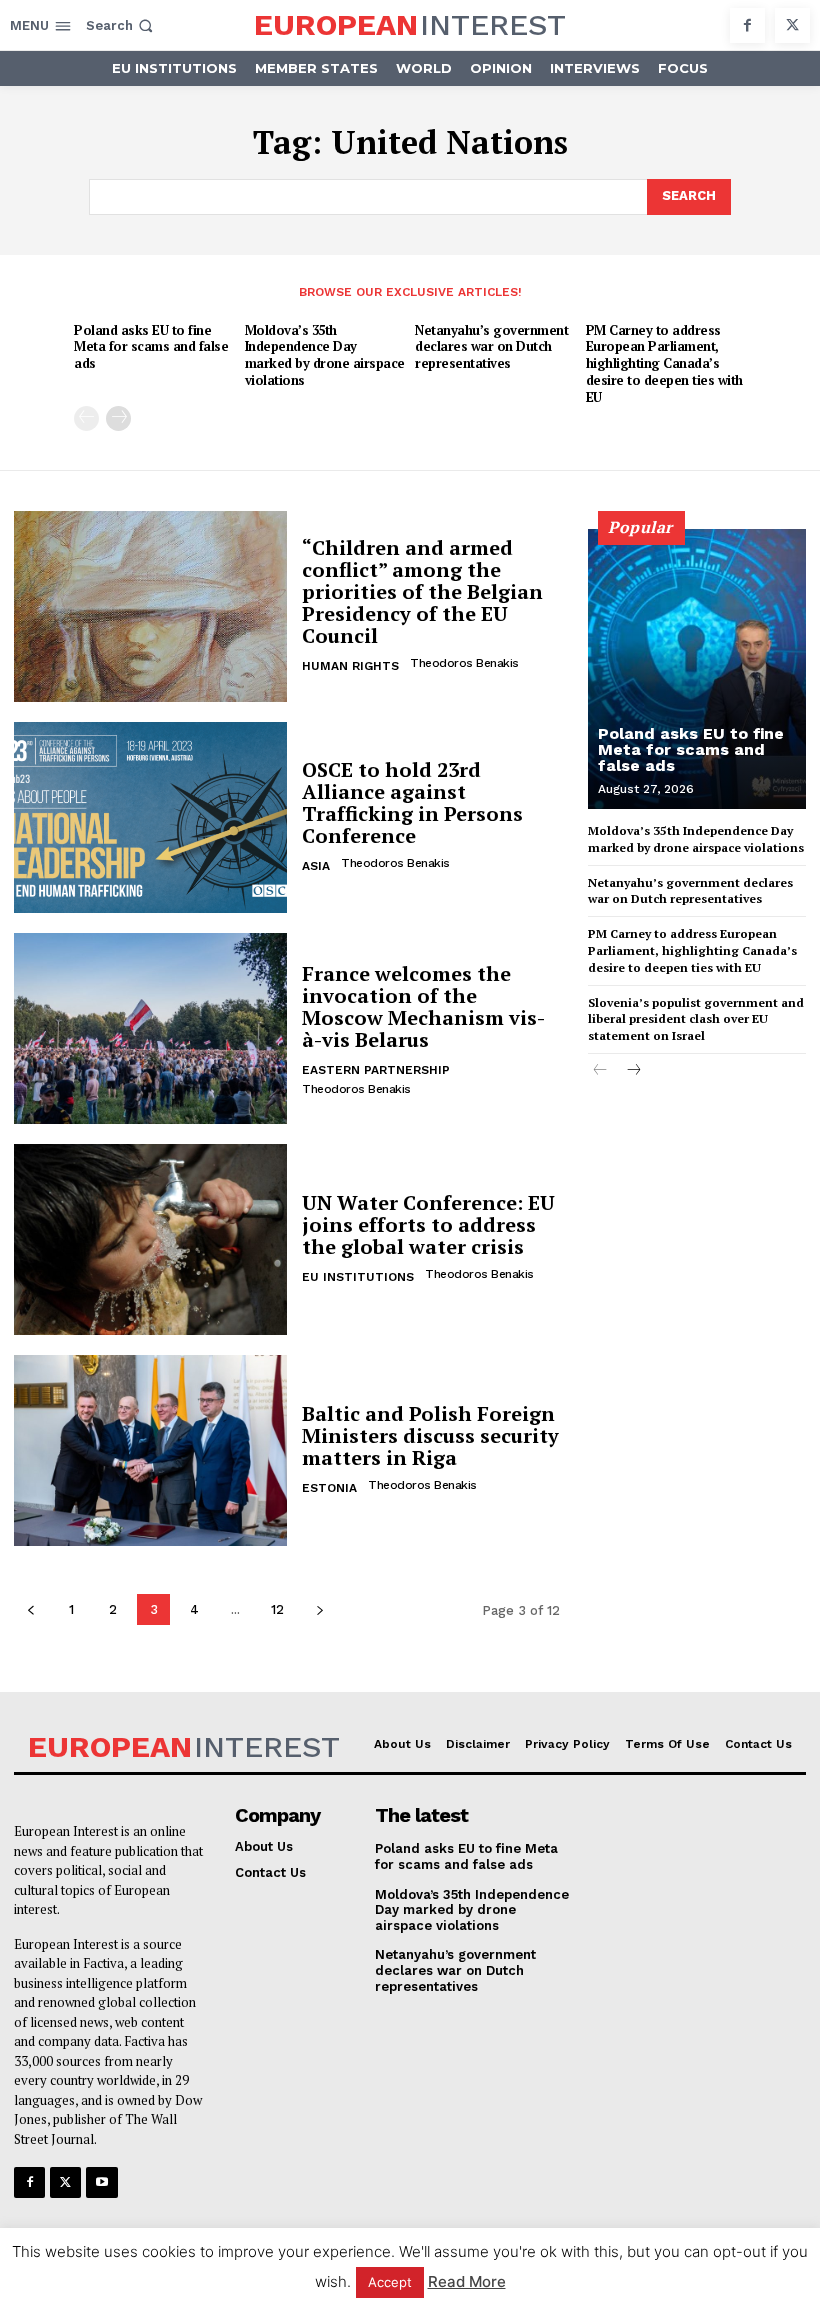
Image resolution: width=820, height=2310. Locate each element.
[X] (792, 25)
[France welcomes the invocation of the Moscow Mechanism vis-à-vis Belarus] (150, 1028)
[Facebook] (747, 25)
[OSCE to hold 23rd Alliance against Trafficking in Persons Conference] (150, 817)
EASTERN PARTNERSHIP (376, 1070)
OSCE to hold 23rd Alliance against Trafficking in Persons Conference (412, 802)
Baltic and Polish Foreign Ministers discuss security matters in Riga (430, 1435)
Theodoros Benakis (464, 663)
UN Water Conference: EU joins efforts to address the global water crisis (428, 1224)
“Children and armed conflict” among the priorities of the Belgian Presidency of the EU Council (422, 591)
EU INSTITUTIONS (358, 1277)
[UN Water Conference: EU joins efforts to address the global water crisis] (150, 1239)
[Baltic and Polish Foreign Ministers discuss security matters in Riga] (150, 1450)
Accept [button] (390, 2282)
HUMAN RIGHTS (350, 666)
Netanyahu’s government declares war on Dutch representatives (491, 347)
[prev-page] (86, 418)
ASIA (316, 866)
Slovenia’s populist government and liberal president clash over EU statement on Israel (696, 1019)
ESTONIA (329, 1488)
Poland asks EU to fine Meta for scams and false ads (151, 347)
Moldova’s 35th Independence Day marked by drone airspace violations (325, 355)
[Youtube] (101, 2182)
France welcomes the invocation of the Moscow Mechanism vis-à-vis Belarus (423, 1006)
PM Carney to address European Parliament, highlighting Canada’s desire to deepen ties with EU (664, 364)
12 (277, 1609)
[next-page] (118, 418)
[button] (121, 25)
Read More (467, 2281)
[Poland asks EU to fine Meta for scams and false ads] (697, 669)
